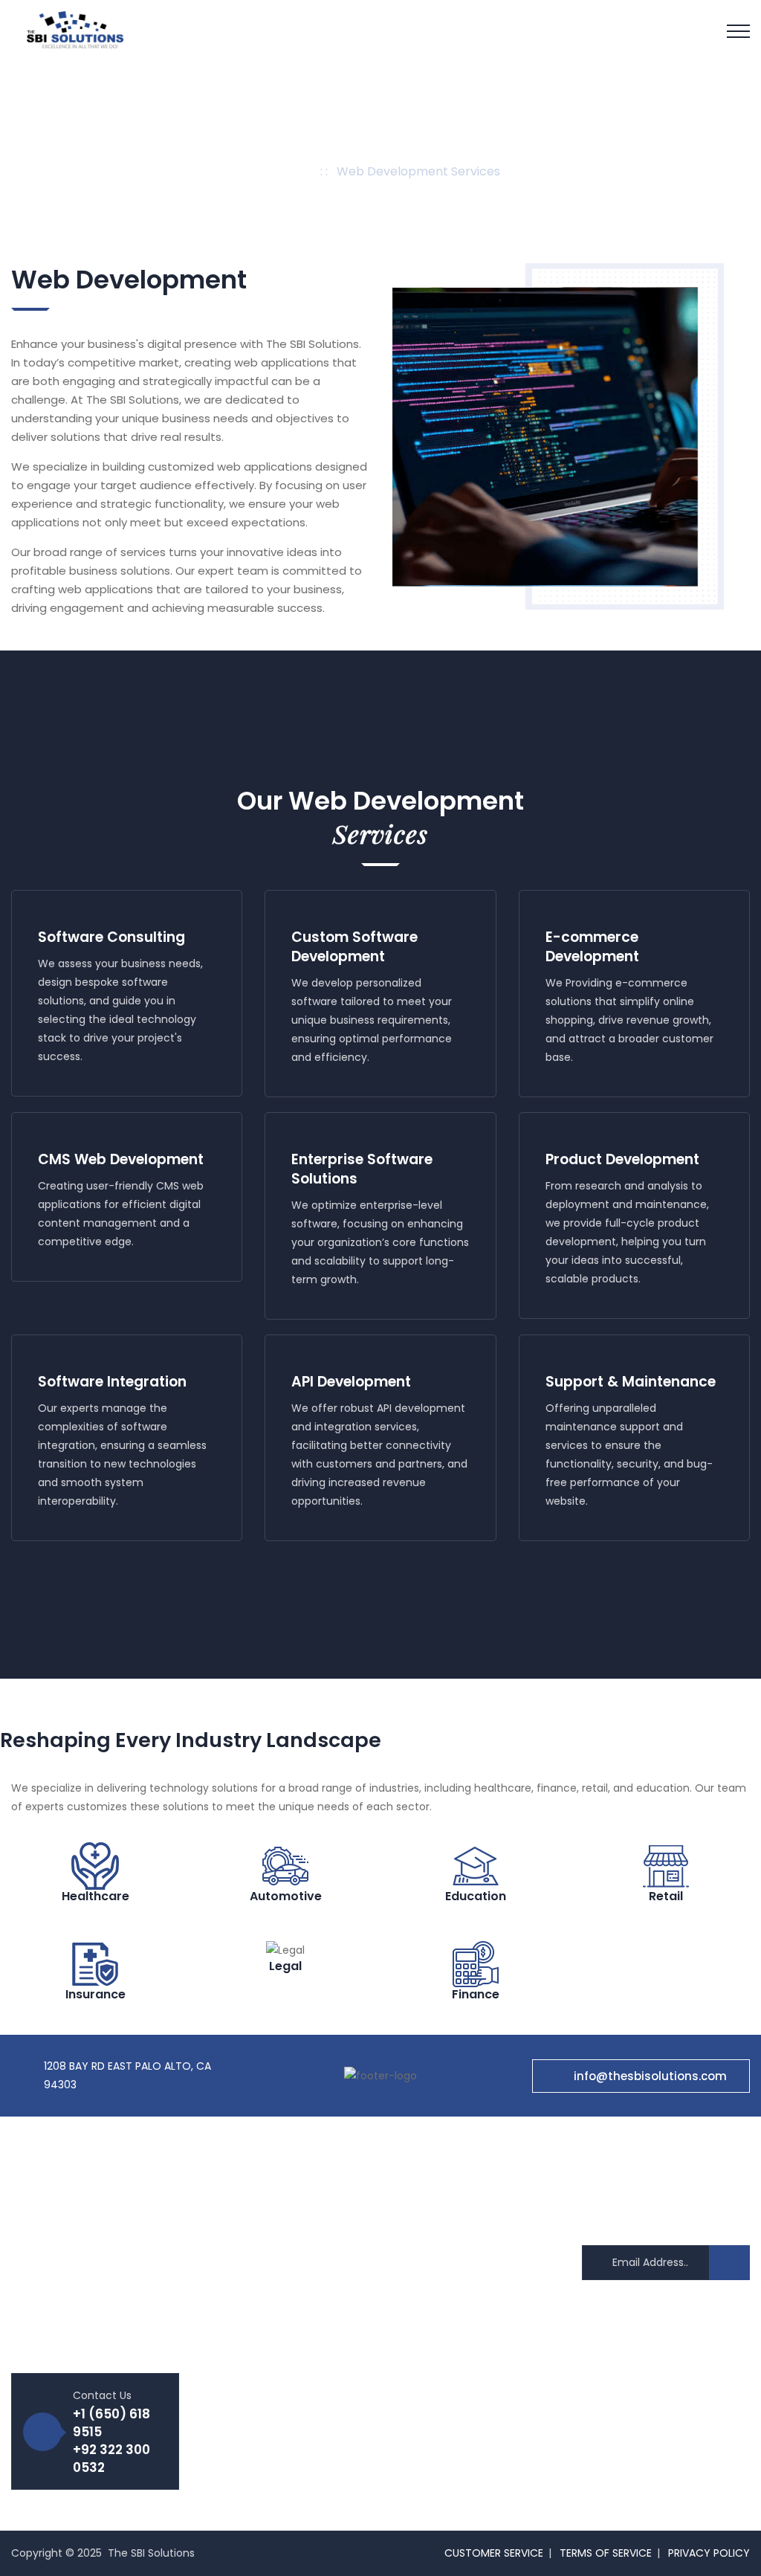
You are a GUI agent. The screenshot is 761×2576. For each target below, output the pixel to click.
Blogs (227, 2426)
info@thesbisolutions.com (650, 2076)
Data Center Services (459, 2369)
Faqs (225, 2401)
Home (291, 171)
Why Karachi (246, 2375)
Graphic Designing (451, 2318)
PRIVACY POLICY (709, 2553)
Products (236, 2299)
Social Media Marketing (463, 2293)
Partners (235, 2350)
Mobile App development (469, 2224)
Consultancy (437, 2343)
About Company (256, 2198)
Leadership (241, 2249)
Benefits (234, 2224)
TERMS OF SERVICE (606, 2553)
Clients (231, 2325)
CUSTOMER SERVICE (494, 2553)
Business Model (252, 2274)
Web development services (475, 2198)
